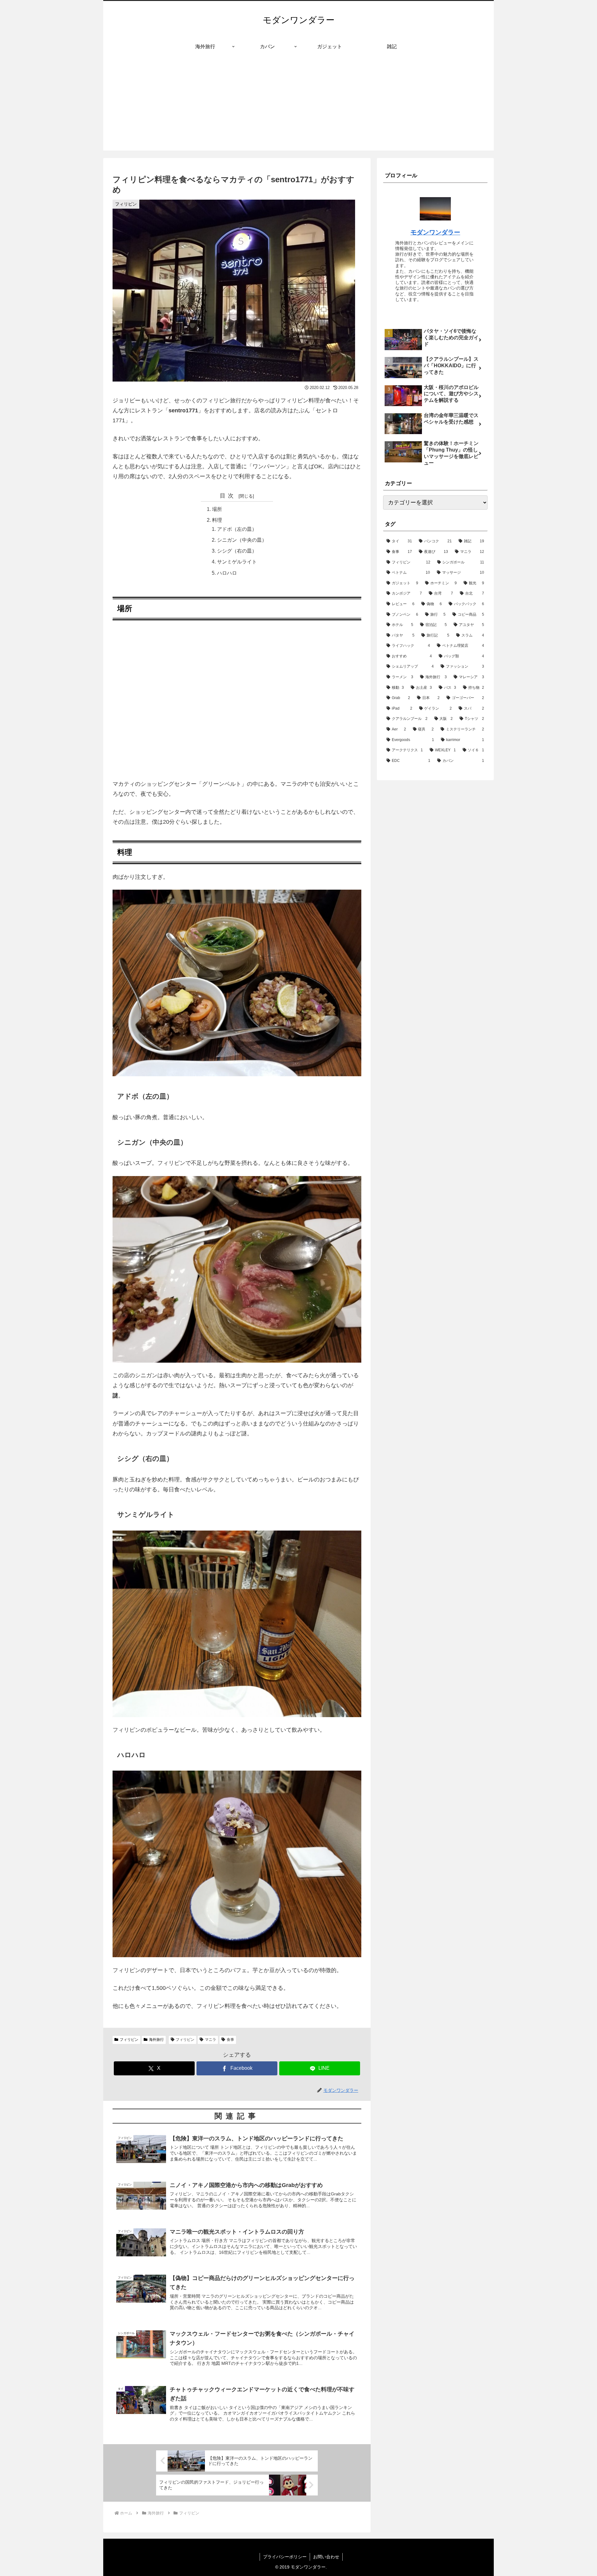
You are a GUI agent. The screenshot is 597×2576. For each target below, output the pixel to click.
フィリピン (129, 2040)
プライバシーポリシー (285, 2557)
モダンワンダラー (435, 232)
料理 (217, 520)
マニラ (211, 2040)
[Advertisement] (298, 107)
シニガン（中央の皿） (242, 540)
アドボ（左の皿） (237, 529)
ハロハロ (227, 573)
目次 (228, 496)
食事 (230, 2040)
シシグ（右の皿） (237, 551)
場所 (217, 509)
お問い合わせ (326, 2557)
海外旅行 (156, 2040)
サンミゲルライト (237, 562)
